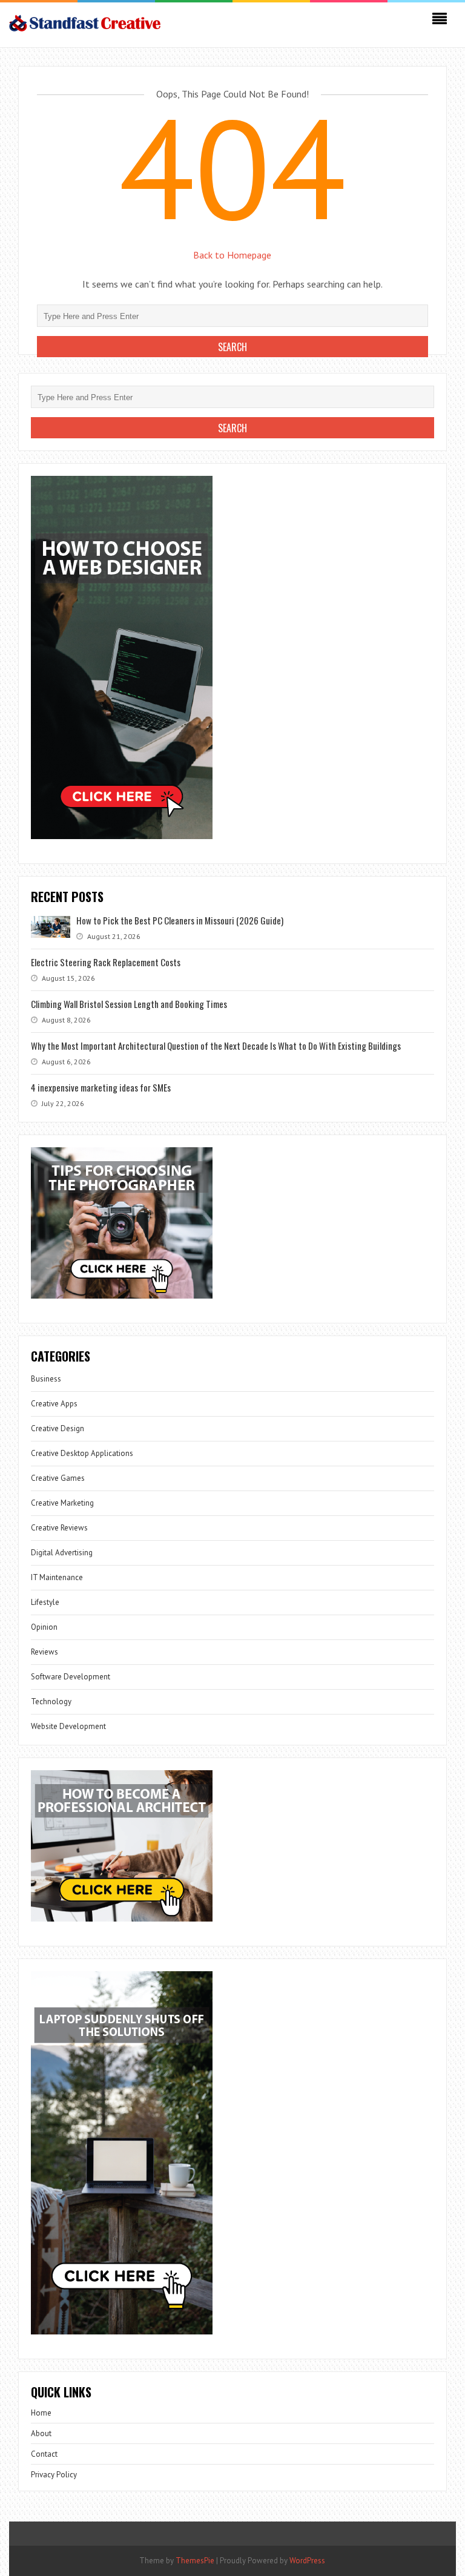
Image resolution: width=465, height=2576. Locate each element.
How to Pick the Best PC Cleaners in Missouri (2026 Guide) (180, 920)
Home (41, 2413)
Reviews (45, 1652)
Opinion (44, 1627)
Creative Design (58, 1428)
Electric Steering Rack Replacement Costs (106, 962)
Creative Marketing (62, 1503)
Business (46, 1379)
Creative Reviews (59, 1528)
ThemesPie (195, 2561)
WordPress (307, 2561)
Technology (51, 1701)
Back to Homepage (232, 255)
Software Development (71, 1677)
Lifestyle (45, 1602)
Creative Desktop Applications (82, 1453)
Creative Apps (54, 1404)
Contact (44, 2454)
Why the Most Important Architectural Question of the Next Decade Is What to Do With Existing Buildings (216, 1046)
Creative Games (58, 1478)
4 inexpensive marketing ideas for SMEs (101, 1087)
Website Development (68, 1726)
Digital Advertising (62, 1553)
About (41, 2433)
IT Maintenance (57, 1577)
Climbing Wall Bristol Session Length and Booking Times (129, 1004)
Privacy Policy (54, 2475)
